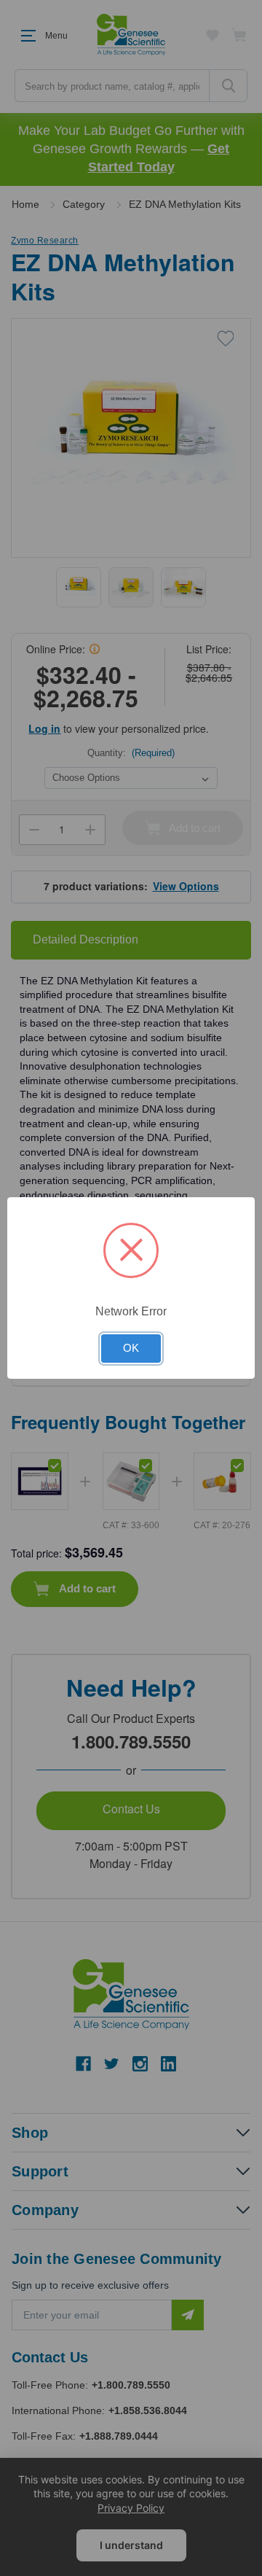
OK (131, 1348)
